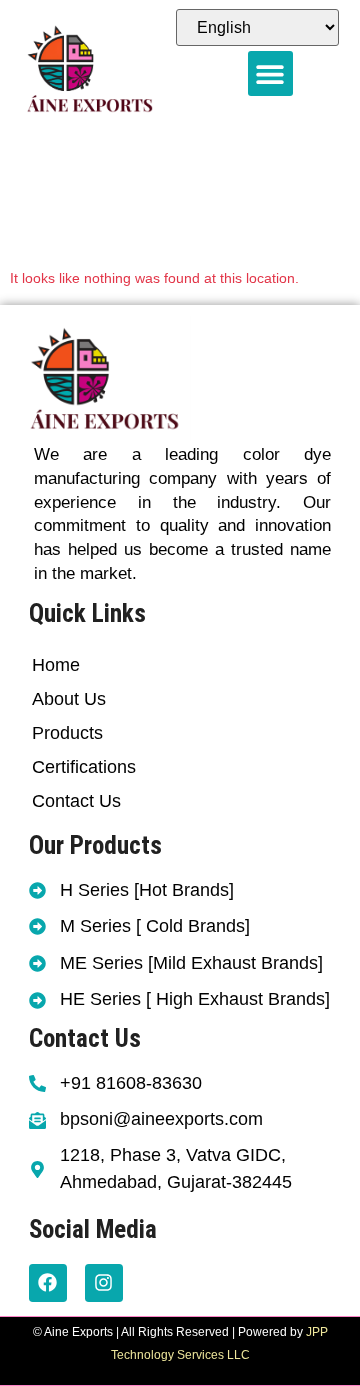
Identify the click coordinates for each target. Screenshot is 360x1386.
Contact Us (76, 801)
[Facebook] (48, 1283)
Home (56, 665)
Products (67, 733)
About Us (69, 699)
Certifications (84, 767)
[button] (270, 73)
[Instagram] (104, 1283)
